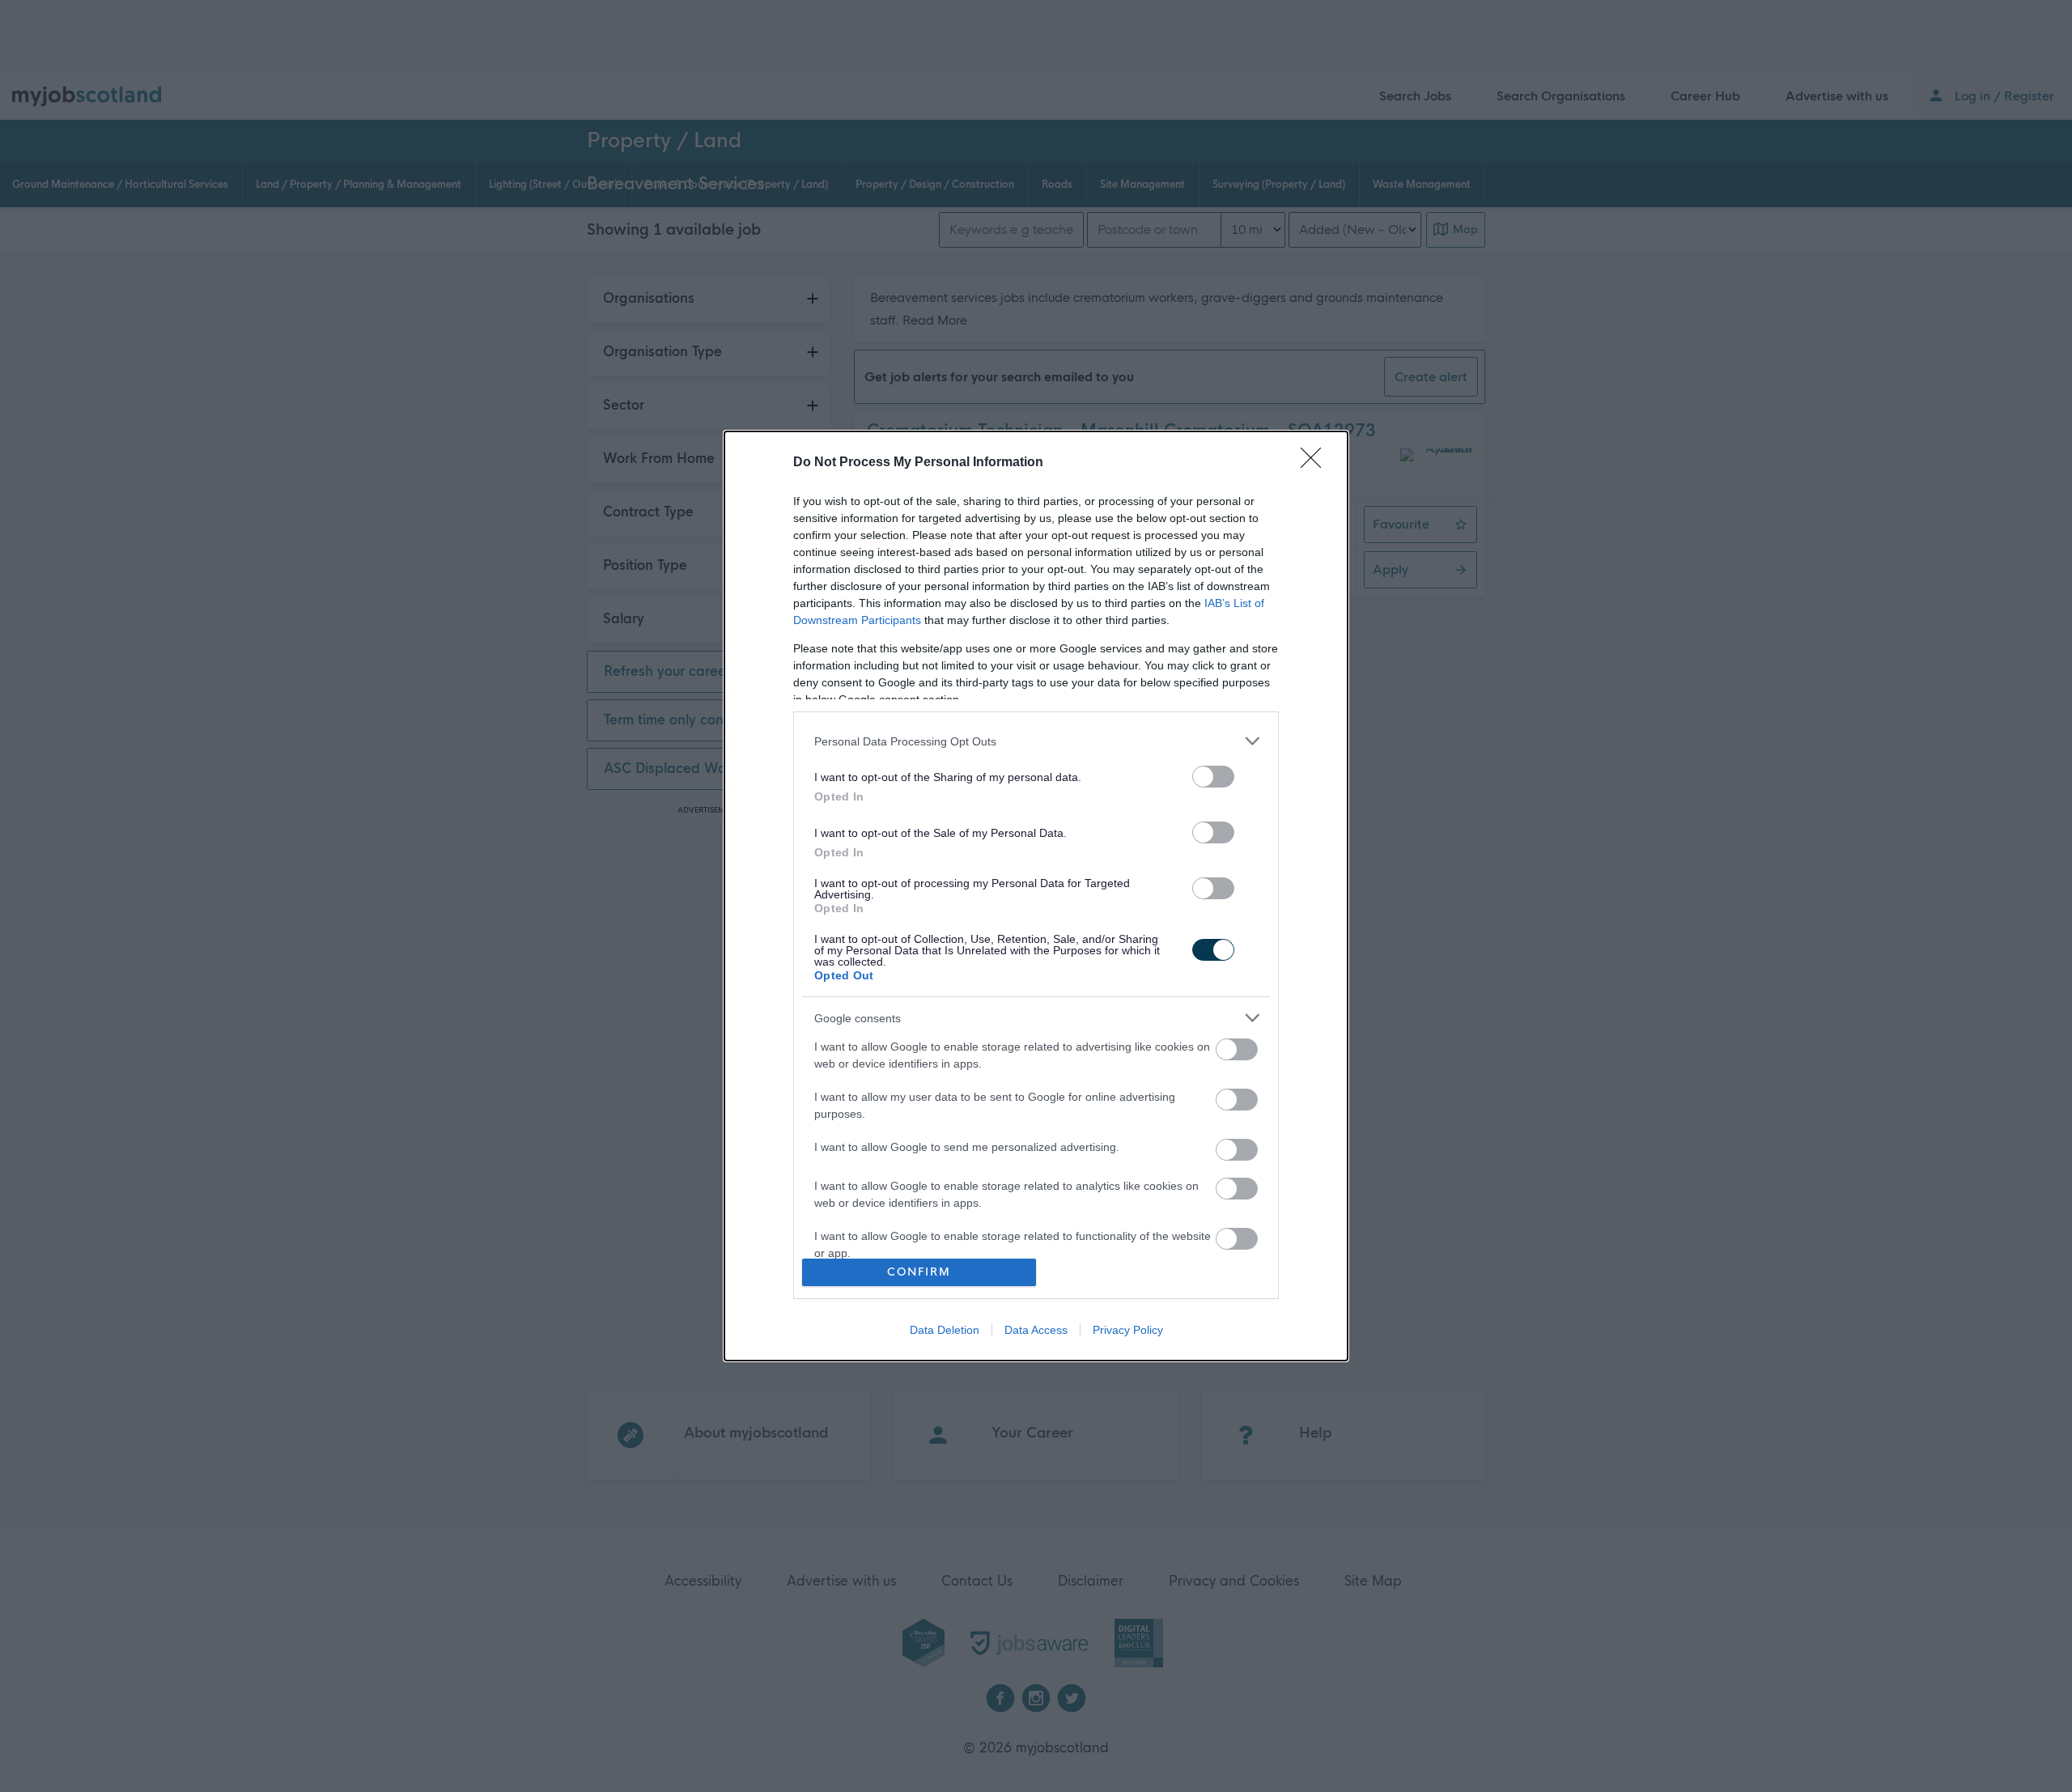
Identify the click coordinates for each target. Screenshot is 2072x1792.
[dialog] (1036, 896)
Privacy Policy (1128, 1330)
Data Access (1036, 1330)
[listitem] (1036, 741)
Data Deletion (945, 1330)
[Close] (1316, 463)
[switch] (1213, 777)
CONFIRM (919, 1272)
